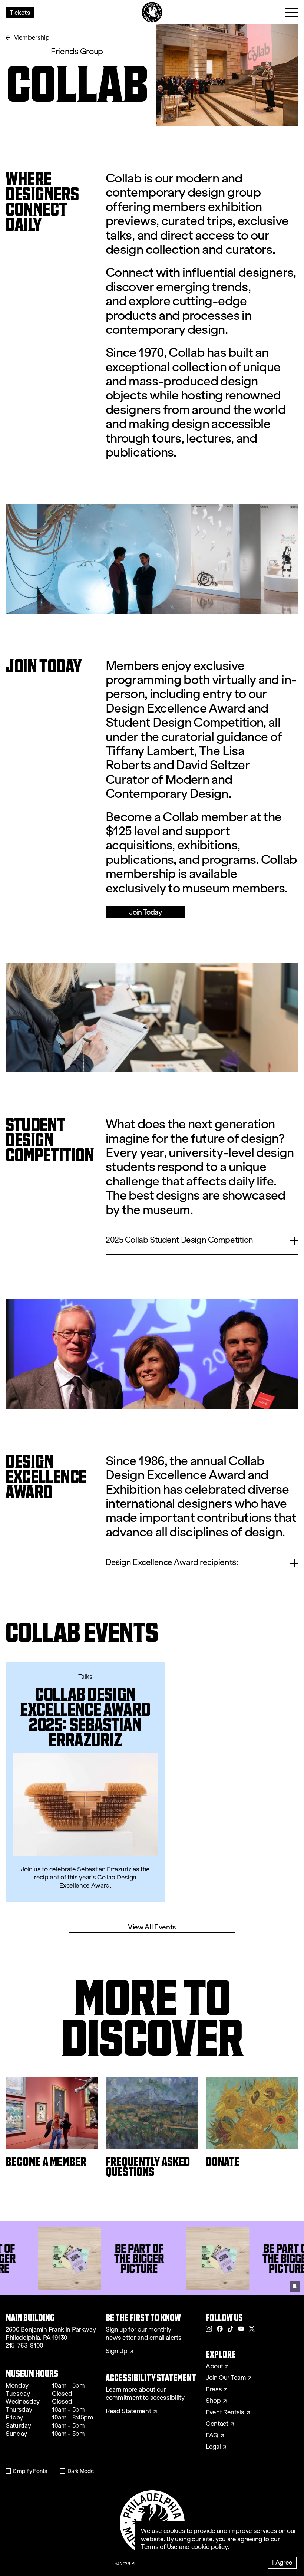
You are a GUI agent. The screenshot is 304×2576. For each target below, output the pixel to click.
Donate (223, 2162)
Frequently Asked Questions (148, 2167)
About (214, 2366)
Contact (217, 2424)
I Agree (282, 2562)
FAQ (212, 2435)
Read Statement (128, 2411)
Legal (213, 2447)
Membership (32, 38)
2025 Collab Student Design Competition (179, 1240)
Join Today (145, 912)
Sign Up (117, 2351)
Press (214, 2389)
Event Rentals (225, 2412)
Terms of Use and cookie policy (184, 2547)
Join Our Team (226, 2378)
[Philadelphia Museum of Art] (152, 12)
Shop (213, 2401)
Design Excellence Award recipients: (172, 1562)
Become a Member (46, 2162)
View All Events (152, 1927)
